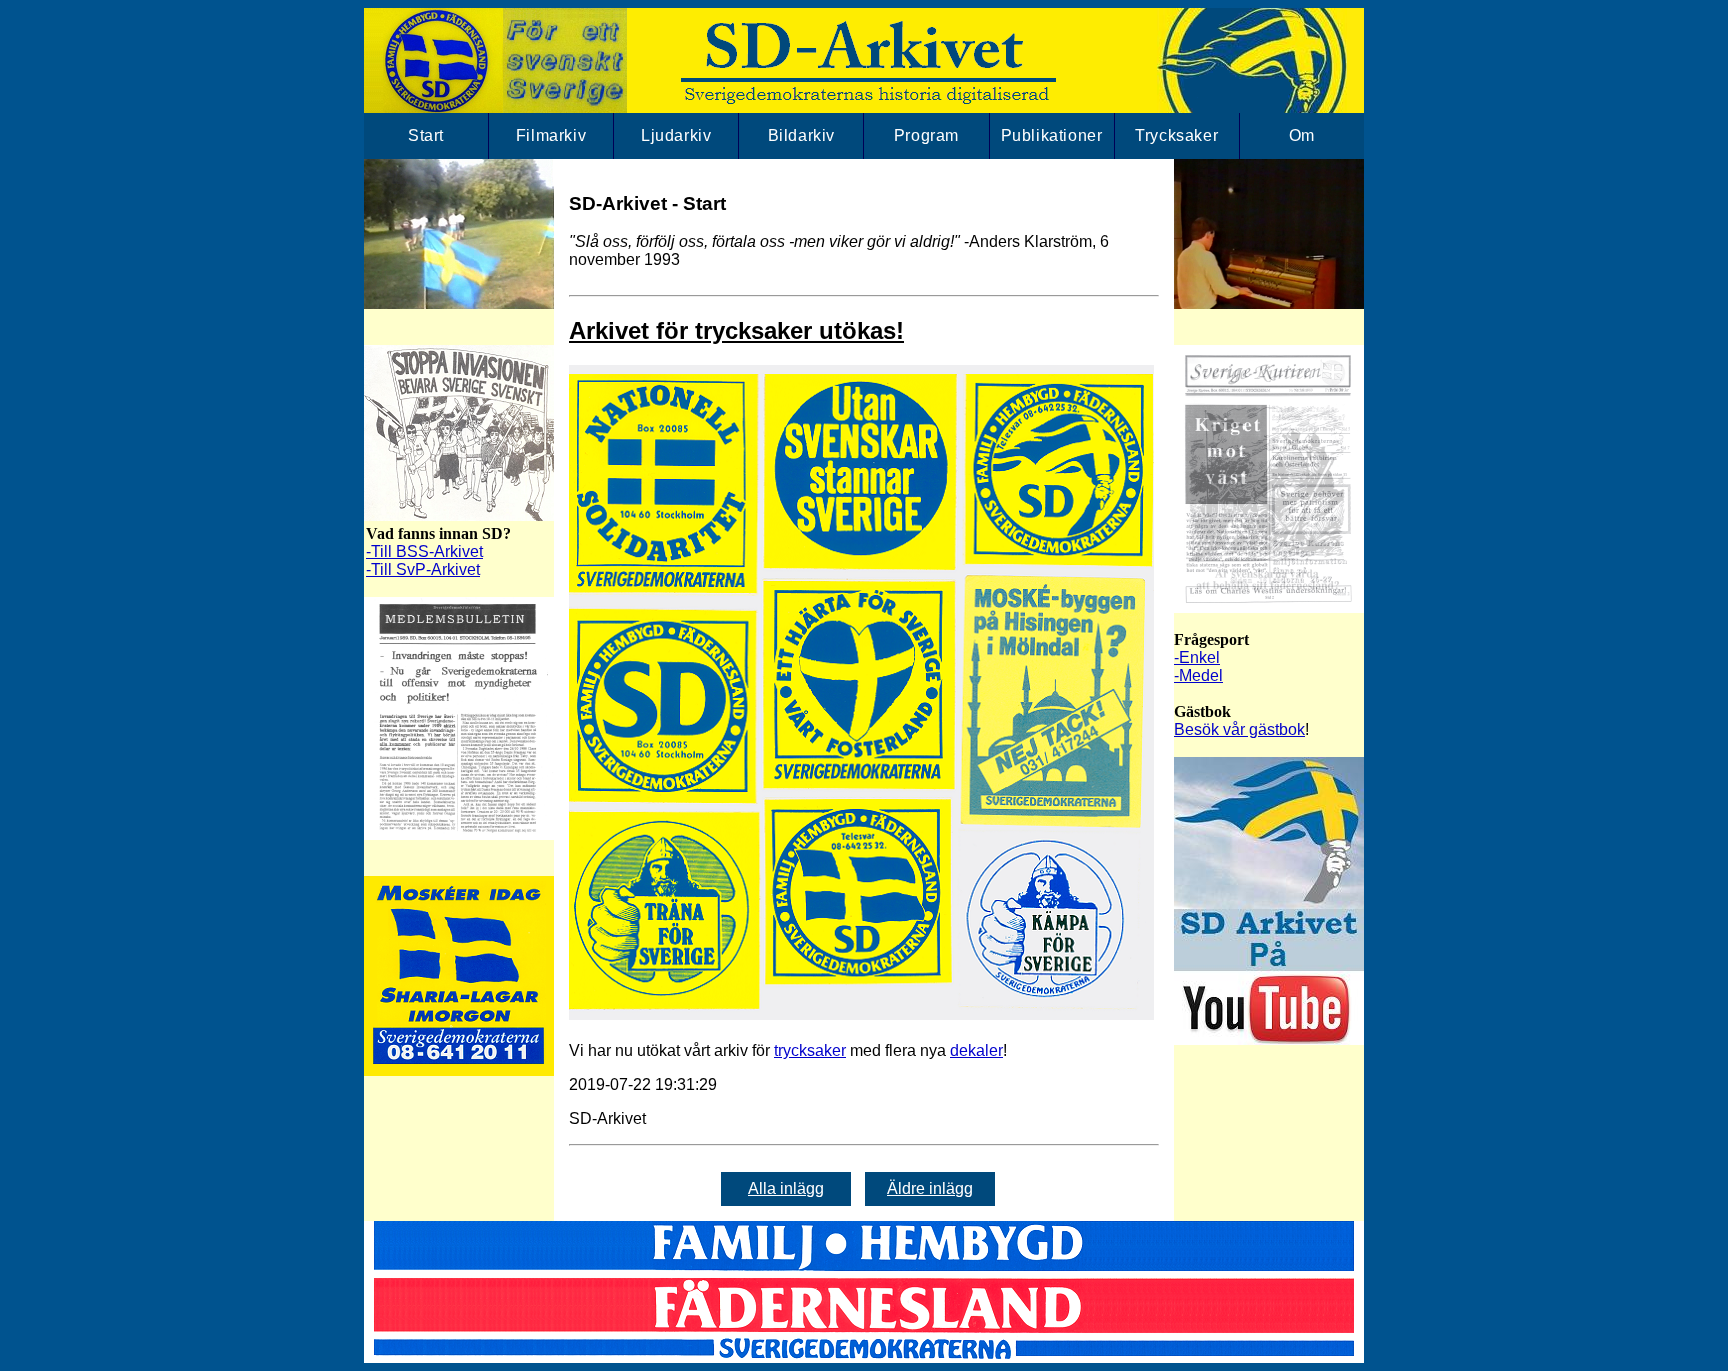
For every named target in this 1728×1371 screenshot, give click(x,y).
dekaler (976, 1050)
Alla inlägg (786, 1188)
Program (926, 135)
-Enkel (1197, 657)
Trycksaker (1176, 135)
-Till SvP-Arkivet (423, 569)
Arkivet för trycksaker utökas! (736, 330)
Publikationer (1052, 135)
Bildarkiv (801, 135)
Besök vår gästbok (1239, 729)
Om (1302, 135)
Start (426, 135)
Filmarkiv (551, 135)
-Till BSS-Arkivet (424, 551)
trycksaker (810, 1050)
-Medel (1198, 675)
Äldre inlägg (930, 1188)
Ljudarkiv (676, 135)
